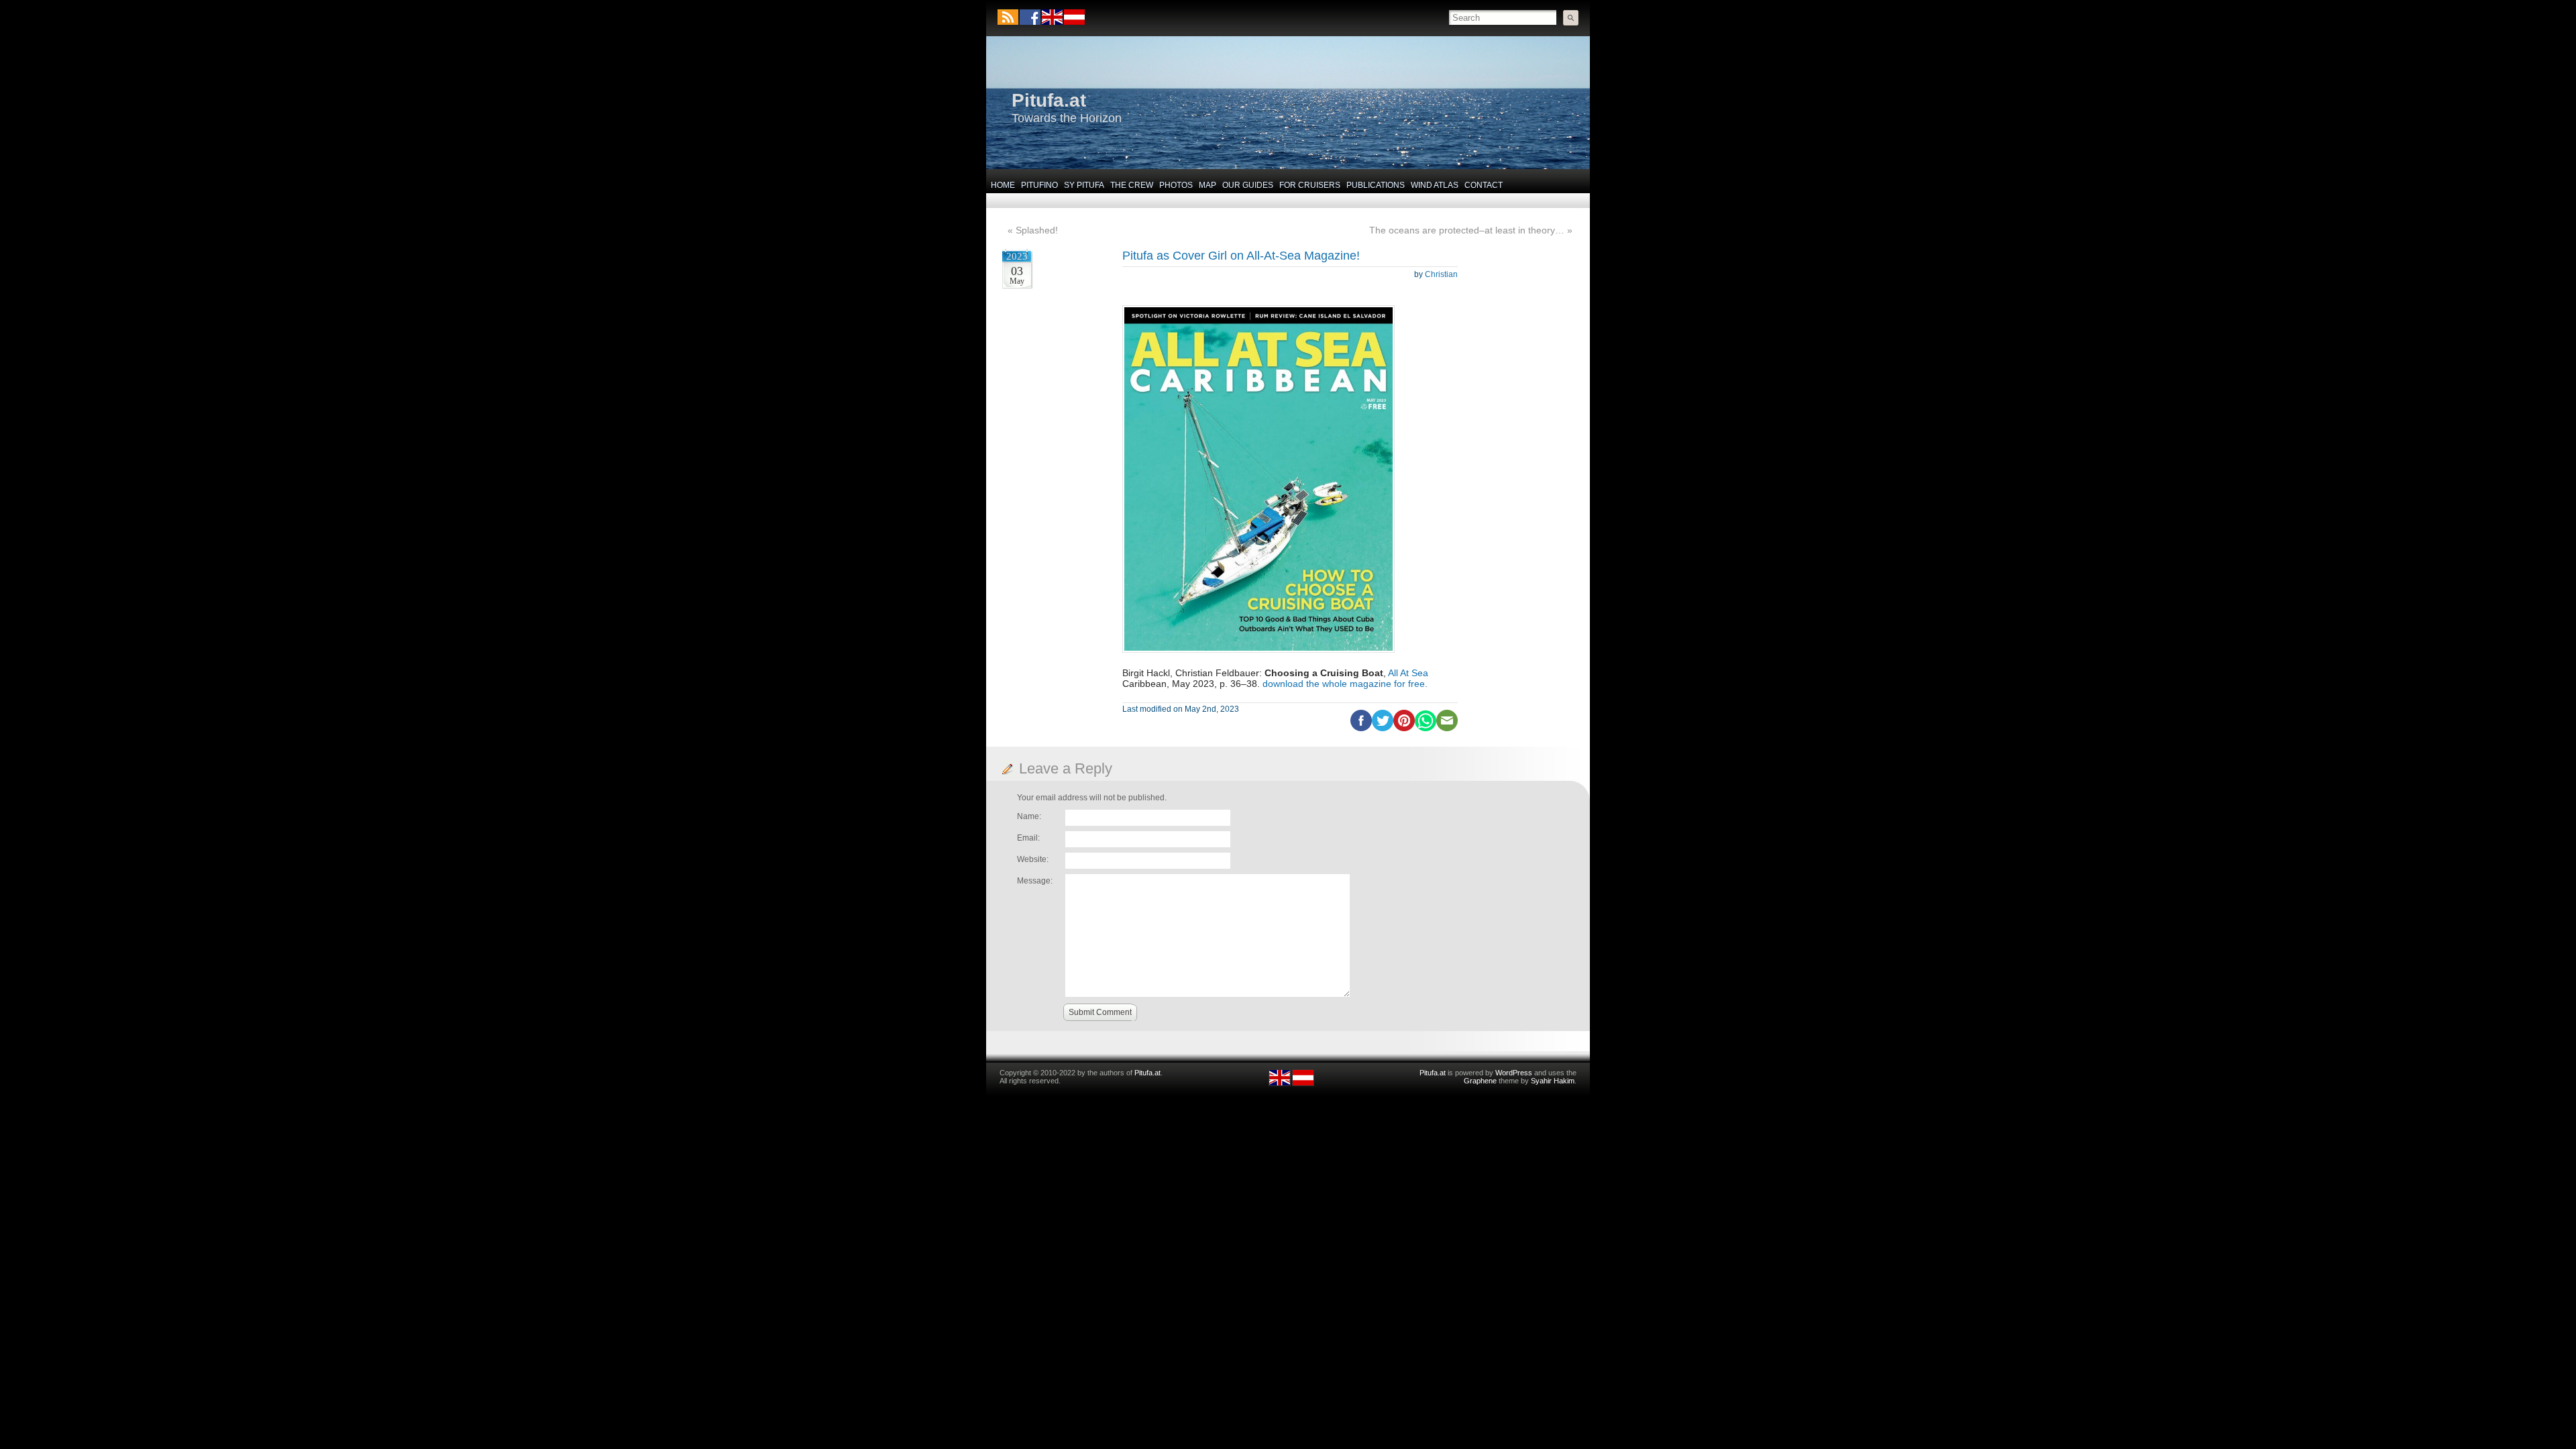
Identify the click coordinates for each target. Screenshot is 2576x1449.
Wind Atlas (1435, 185)
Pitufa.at (1049, 100)
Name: (1029, 816)
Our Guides (1248, 185)
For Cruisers (1310, 185)
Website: (1033, 859)
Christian (1441, 274)
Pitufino (1039, 185)
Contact (1484, 185)
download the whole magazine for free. (1345, 684)
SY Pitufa (1084, 185)
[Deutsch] (1074, 22)
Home (1003, 185)
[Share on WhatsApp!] (1426, 729)
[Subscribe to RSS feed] (1008, 17)
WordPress (1514, 1073)
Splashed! (1037, 230)
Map (1207, 185)
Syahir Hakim (1553, 1081)
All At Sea (1408, 673)
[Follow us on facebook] (1030, 17)
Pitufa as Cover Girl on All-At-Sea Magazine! (1241, 256)
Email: (1028, 838)
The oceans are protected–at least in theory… (1467, 230)
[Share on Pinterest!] (1404, 729)
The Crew (1132, 185)
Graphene (1480, 1081)
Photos (1176, 185)
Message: (1035, 881)
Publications (1376, 185)
